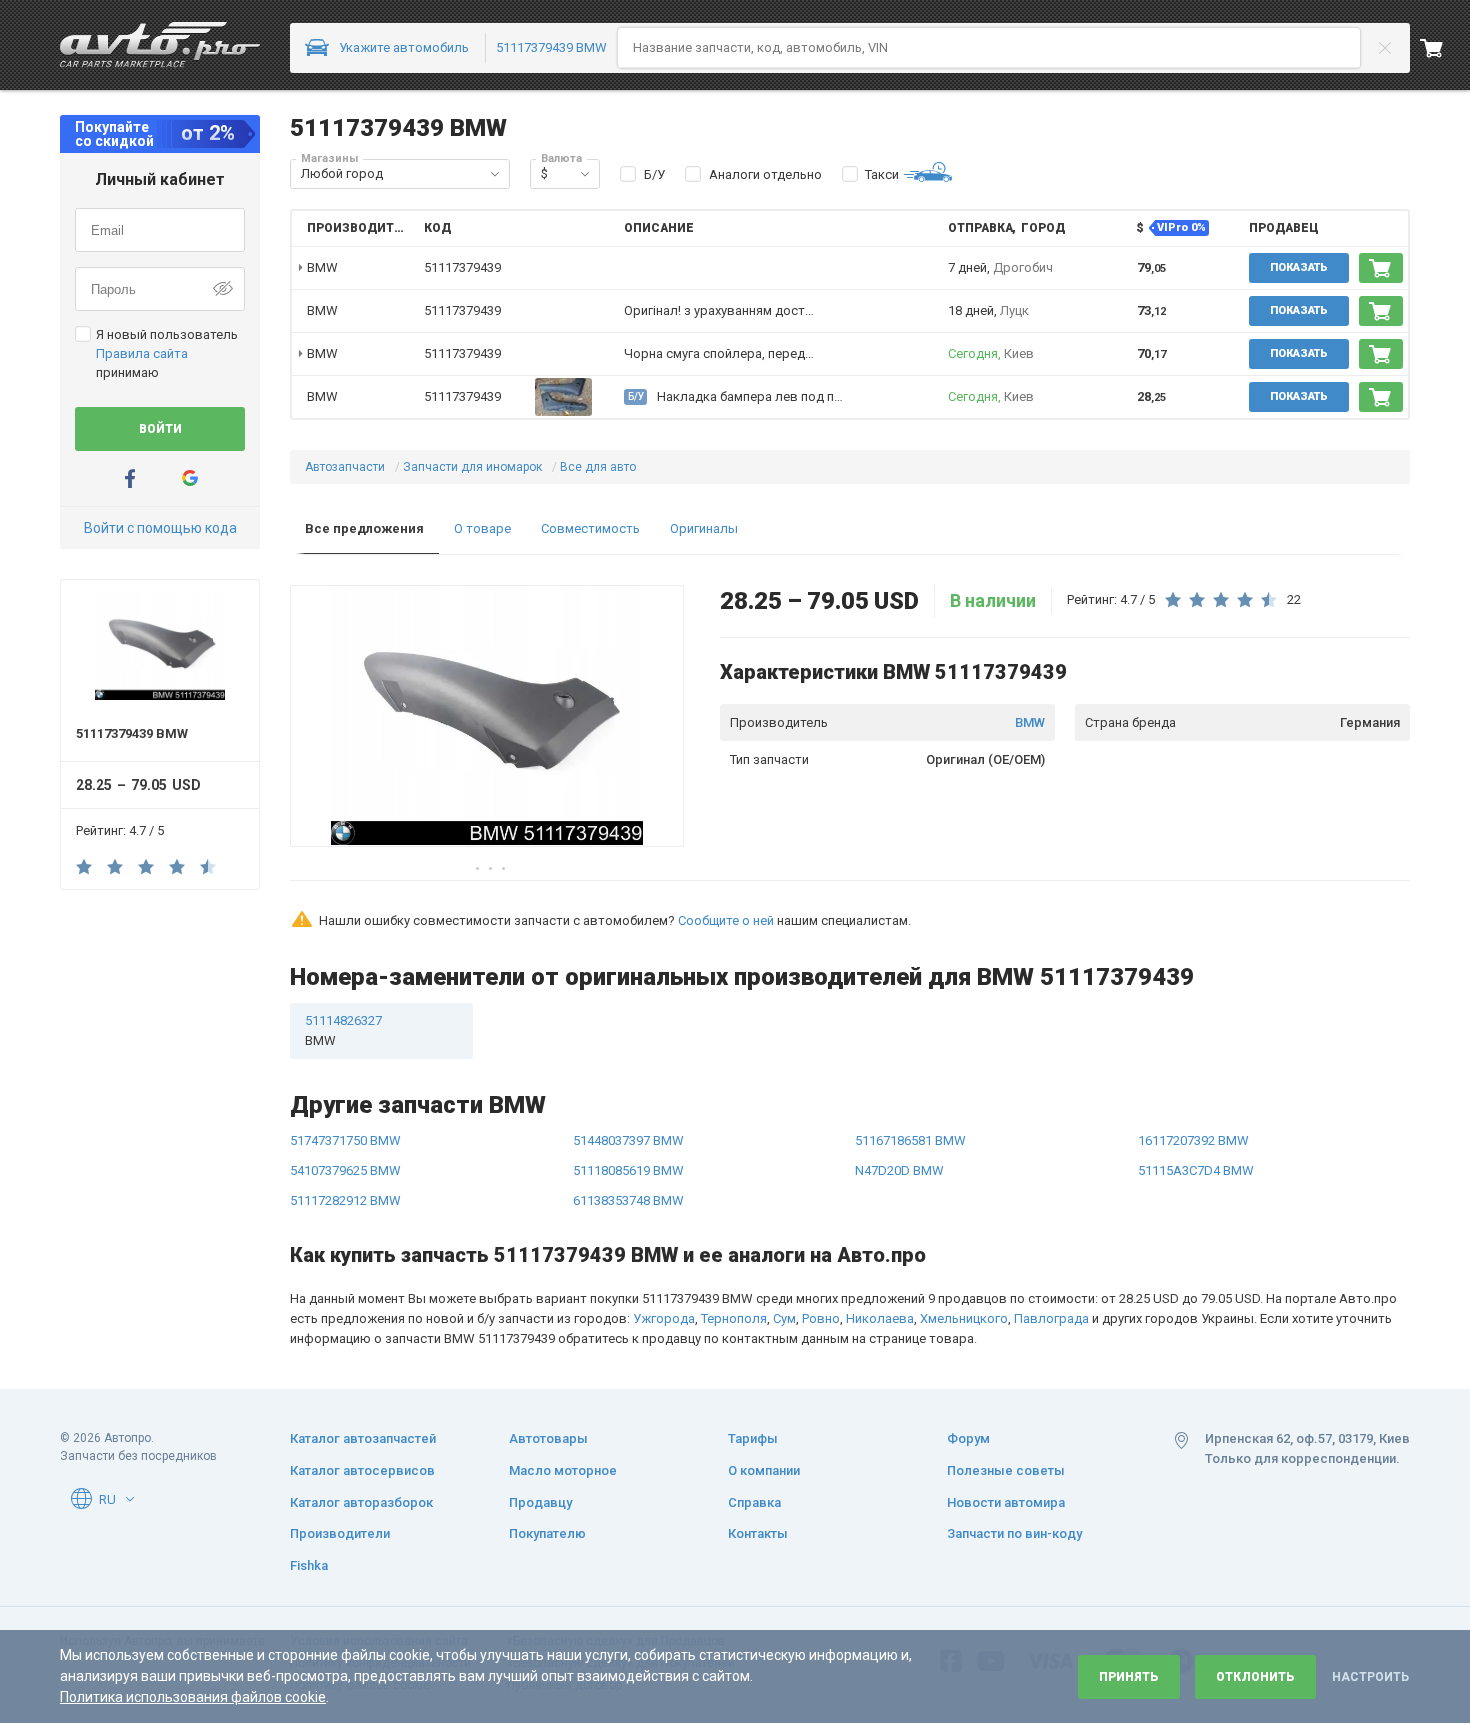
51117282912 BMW (345, 1200)
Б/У (654, 174)
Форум (968, 1438)
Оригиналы (704, 528)
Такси (882, 174)
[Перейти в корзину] (1445, 48)
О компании (764, 1470)
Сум (784, 1318)
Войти (160, 429)
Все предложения (364, 528)
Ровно (821, 1318)
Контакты (758, 1533)
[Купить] (1381, 268)
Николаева (880, 1318)
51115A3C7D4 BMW (1196, 1170)
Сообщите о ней (726, 920)
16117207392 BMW (1193, 1140)
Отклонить (1255, 1677)
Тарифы (753, 1438)
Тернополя (734, 1318)
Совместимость (590, 528)
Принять (1129, 1677)
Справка (754, 1502)
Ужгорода (664, 1318)
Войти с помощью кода (160, 528)
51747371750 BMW (345, 1140)
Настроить (1370, 1677)
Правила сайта (142, 353)
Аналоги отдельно (765, 174)
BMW (1030, 722)
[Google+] (190, 478)
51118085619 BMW (628, 1170)
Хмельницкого (964, 1318)
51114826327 (343, 1030)
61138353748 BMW (628, 1200)
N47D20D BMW (899, 1170)
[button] (495, 174)
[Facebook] (130, 478)
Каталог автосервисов (362, 1470)
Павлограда (1051, 1318)
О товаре (482, 528)
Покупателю (547, 1533)
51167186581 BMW (910, 1140)
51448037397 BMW (628, 1140)
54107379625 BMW (345, 1170)
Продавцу (540, 1502)
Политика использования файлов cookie (193, 1697)
